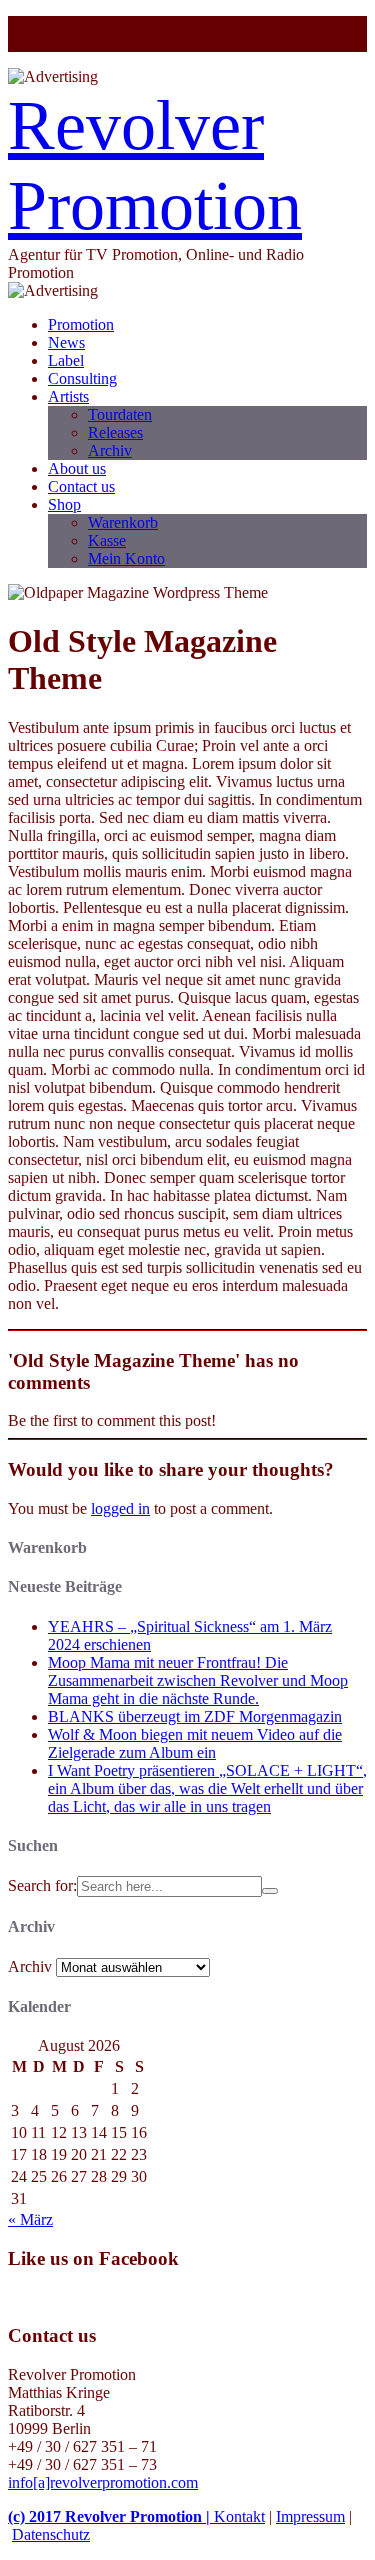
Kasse (107, 540)
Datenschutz (51, 2534)
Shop (64, 504)
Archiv (110, 450)
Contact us (81, 486)
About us (77, 468)
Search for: (42, 1885)
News (66, 342)
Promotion (81, 324)
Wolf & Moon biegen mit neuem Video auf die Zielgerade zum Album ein (195, 1743)
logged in (120, 1508)
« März (30, 2219)
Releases (115, 432)
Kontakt (239, 2516)
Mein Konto (126, 558)
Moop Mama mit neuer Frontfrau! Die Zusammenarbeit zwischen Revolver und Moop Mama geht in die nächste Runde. (198, 1680)
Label (66, 360)
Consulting (82, 378)
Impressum (310, 2516)
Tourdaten (120, 414)
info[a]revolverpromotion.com (103, 2482)
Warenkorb (123, 522)
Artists (68, 396)
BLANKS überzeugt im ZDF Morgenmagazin (195, 1716)
